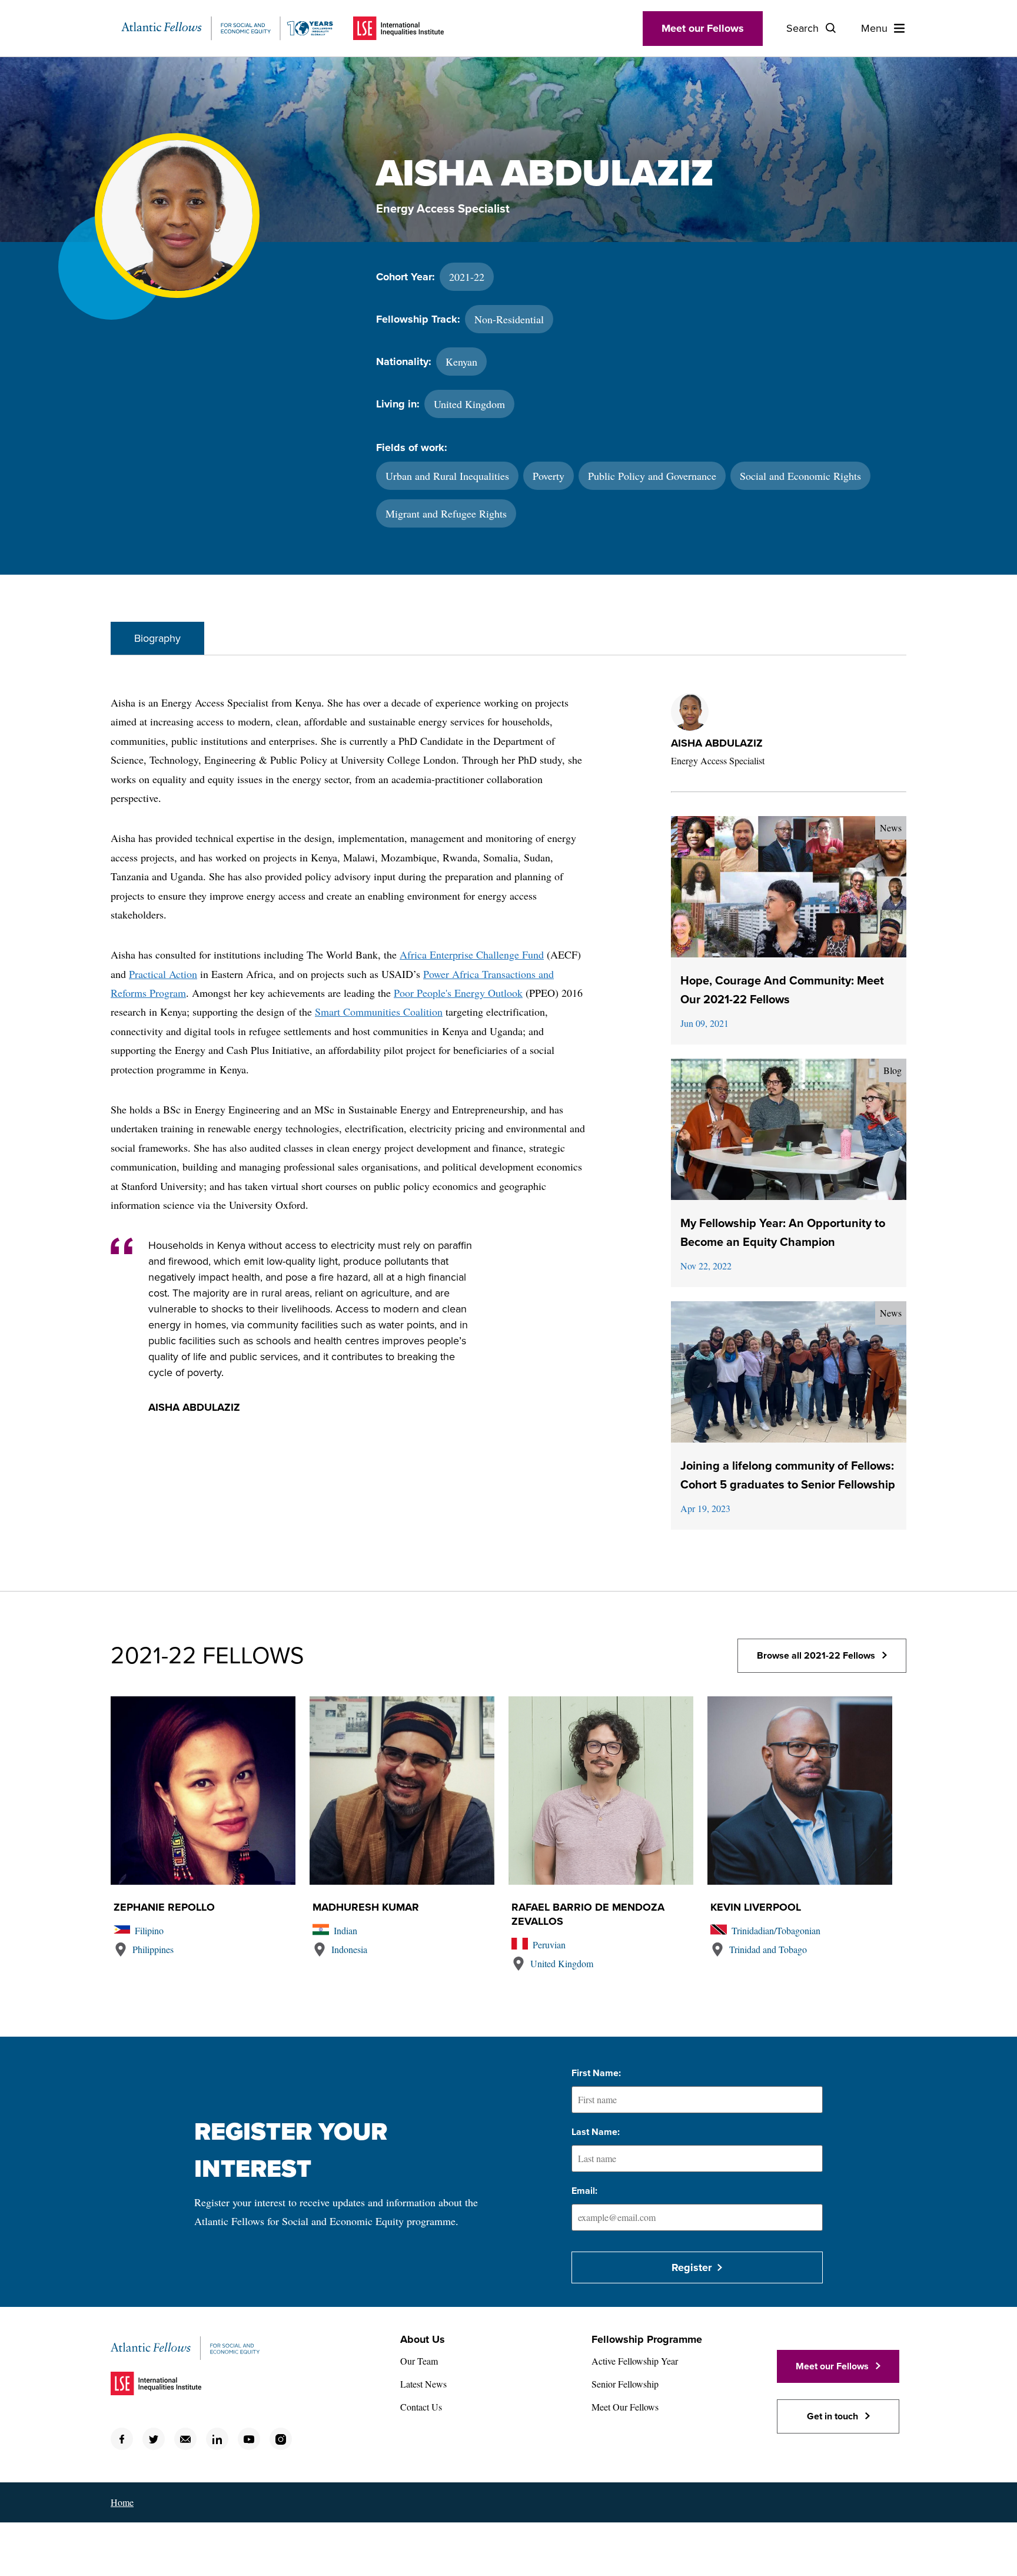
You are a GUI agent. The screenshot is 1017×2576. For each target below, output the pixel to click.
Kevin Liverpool (756, 1907)
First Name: (596, 2073)
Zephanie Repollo (164, 1907)
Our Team (419, 2361)
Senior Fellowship (625, 2384)
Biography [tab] (157, 638)
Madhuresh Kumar (366, 1907)
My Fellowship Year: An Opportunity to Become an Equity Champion (783, 1233)
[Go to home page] (227, 28)
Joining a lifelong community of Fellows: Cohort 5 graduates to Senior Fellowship (788, 1476)
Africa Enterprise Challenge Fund (472, 954)
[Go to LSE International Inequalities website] (398, 28)
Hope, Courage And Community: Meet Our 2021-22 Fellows (782, 990)
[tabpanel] (508, 1123)
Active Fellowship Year (635, 2361)
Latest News (423, 2384)
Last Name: (596, 2132)
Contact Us (421, 2407)
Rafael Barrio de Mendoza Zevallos (588, 1914)
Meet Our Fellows (625, 2407)
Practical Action (163, 974)
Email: (584, 2191)
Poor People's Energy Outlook (458, 993)
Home (122, 2502)
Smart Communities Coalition (379, 1012)
